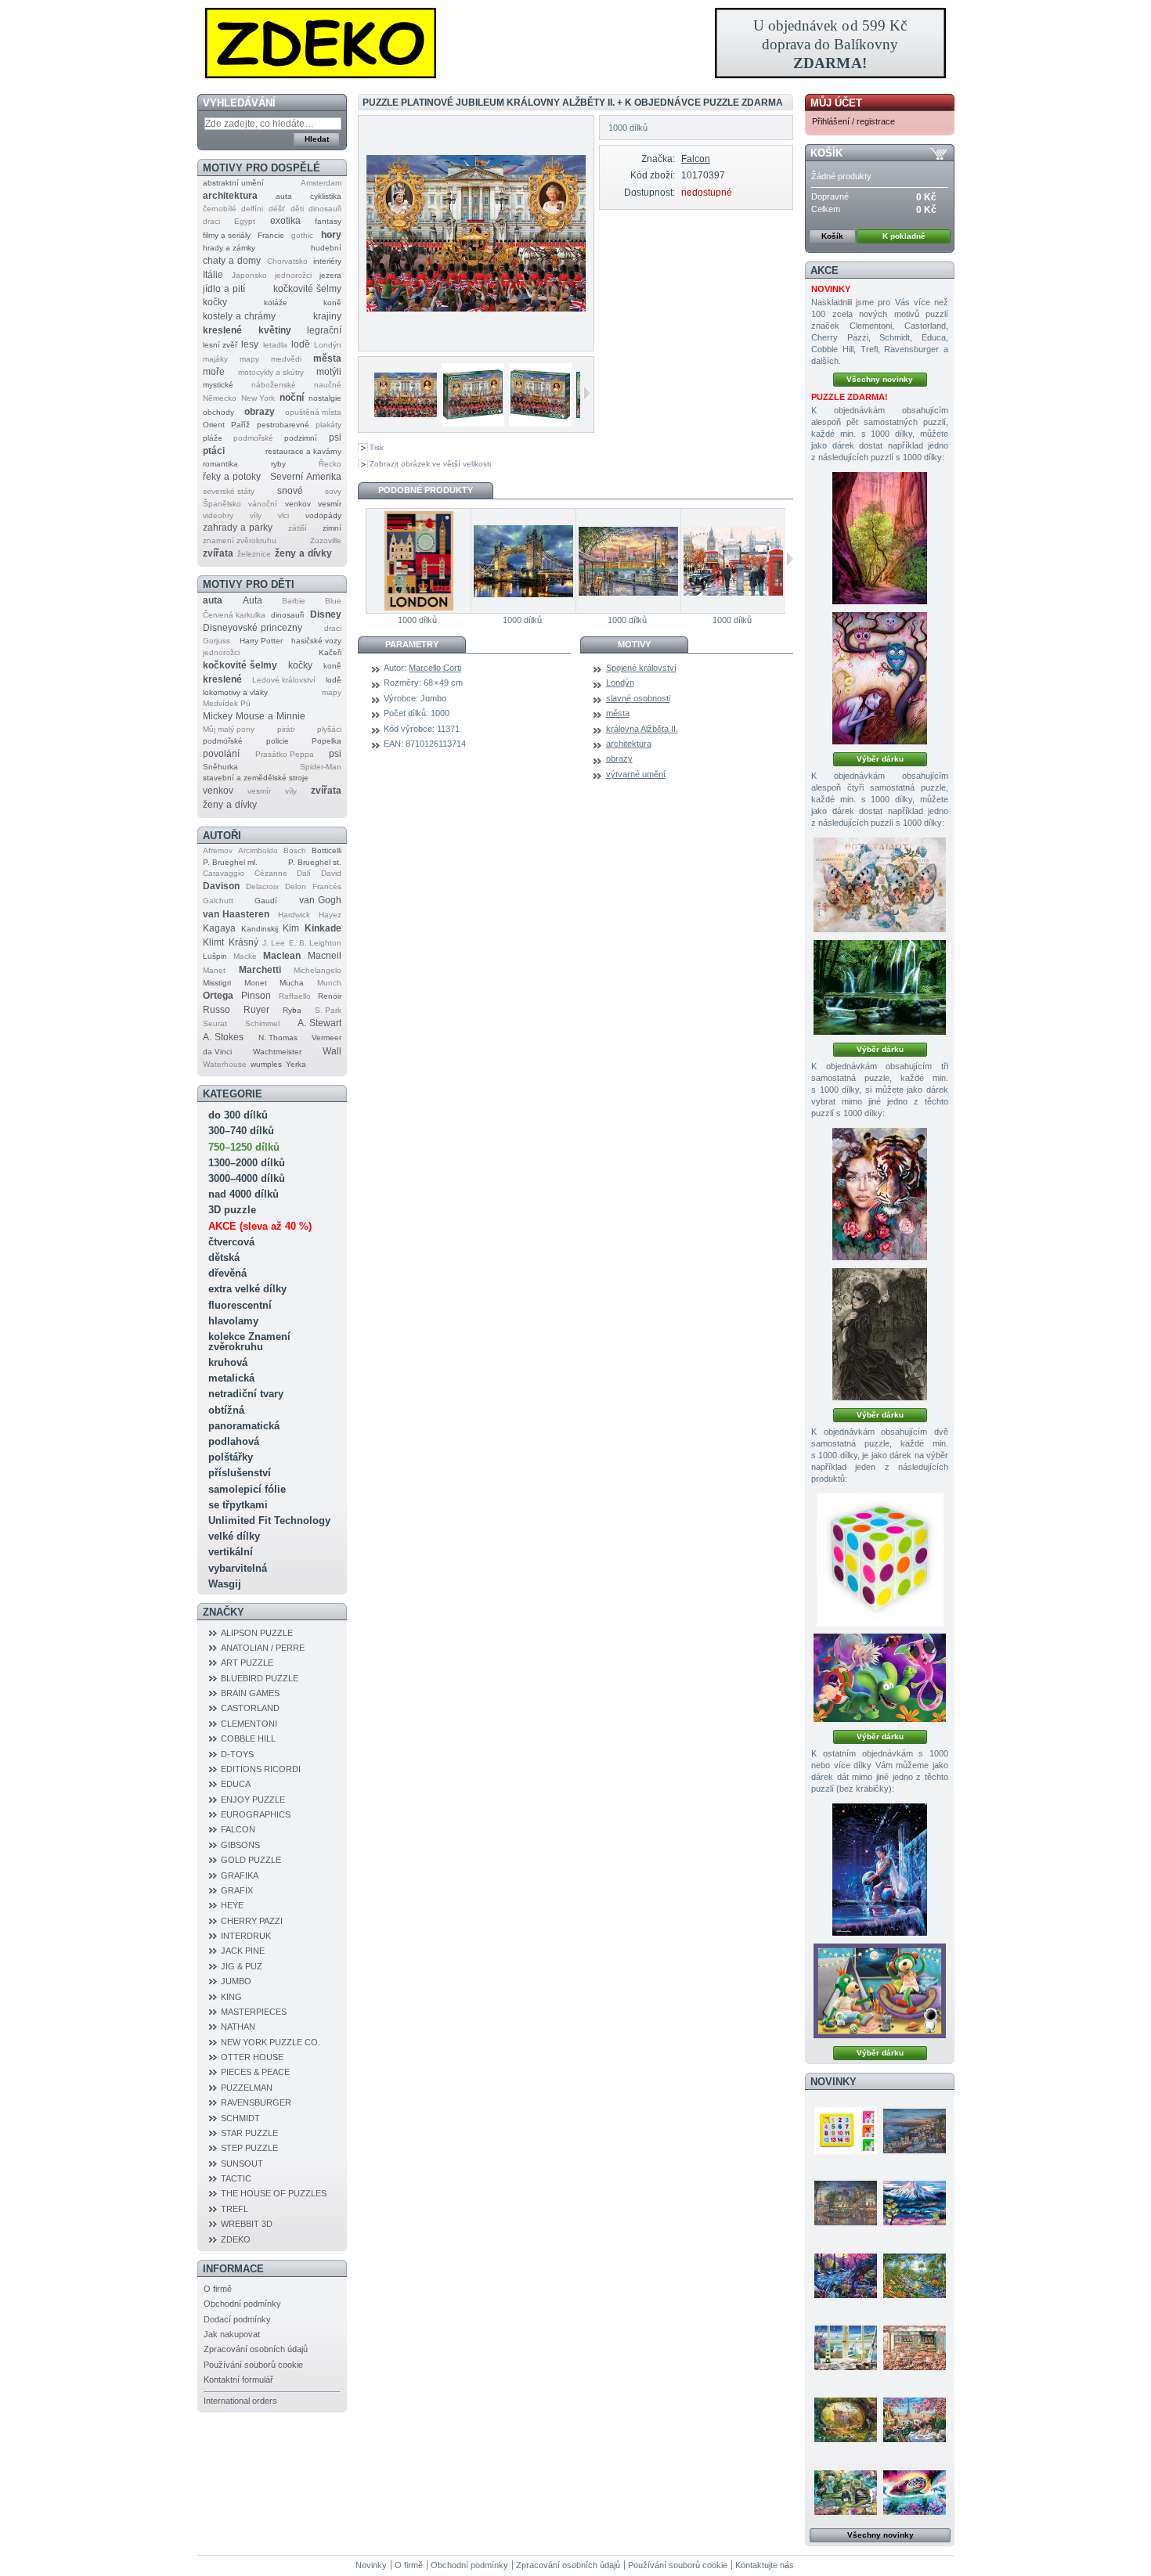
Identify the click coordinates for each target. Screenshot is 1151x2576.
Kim (291, 928)
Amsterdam (321, 183)
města (327, 358)
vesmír (330, 504)
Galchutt (218, 901)
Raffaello (295, 996)
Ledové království (284, 680)
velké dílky (234, 1536)
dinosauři (325, 209)
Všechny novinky (880, 379)
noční (292, 398)
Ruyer (256, 1010)
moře (214, 372)
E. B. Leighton (315, 943)
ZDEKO (236, 2239)
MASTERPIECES (254, 2012)
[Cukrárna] (915, 2347)
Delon (296, 886)
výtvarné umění (636, 774)
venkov (298, 504)
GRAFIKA (240, 1875)
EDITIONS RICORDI (261, 1769)
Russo (216, 1010)
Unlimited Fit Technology (269, 1520)
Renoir (330, 996)
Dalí (304, 873)
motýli (329, 372)
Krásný (244, 942)
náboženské (274, 385)
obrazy (260, 412)
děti (297, 209)
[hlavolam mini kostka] (880, 1560)
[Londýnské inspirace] (628, 561)
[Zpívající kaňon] (880, 538)
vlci (283, 515)
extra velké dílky (247, 1289)
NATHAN (238, 2027)
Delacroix (262, 886)
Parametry (412, 644)
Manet (214, 970)
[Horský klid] (915, 2203)
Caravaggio (224, 873)
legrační (324, 330)
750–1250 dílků (244, 1147)
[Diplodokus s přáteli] (880, 1678)
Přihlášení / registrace (853, 121)
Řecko (330, 464)
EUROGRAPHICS (256, 1814)
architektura (230, 196)
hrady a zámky (229, 248)
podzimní (301, 438)
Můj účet (836, 103)
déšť (277, 209)
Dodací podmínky (237, 2319)
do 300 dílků (238, 1115)
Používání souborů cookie (253, 2365)
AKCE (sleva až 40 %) (260, 1226)
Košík (826, 153)
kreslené (222, 330)
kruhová (228, 1362)
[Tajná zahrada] (846, 2492)
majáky (215, 359)
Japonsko (249, 275)
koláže (276, 303)
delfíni (252, 209)
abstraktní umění (233, 183)
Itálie (213, 275)
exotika (285, 221)
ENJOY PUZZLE (253, 1800)
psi (335, 438)
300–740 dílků (241, 1131)
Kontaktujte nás (765, 2565)
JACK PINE (243, 1951)
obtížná (226, 1410)
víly (256, 515)
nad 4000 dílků (244, 1194)
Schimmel (262, 1023)
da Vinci (217, 1052)
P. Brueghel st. (315, 862)
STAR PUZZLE (249, 2133)
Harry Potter (261, 641)
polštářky (231, 1457)
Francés (327, 886)
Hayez (330, 915)
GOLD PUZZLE (251, 1860)
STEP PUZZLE (249, 2148)
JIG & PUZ (242, 1966)
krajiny (327, 316)
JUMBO (236, 1981)
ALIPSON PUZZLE (257, 1633)
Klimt (213, 942)
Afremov (218, 850)
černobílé (220, 209)
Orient (214, 425)
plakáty (328, 425)
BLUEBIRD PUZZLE (260, 1678)
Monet (256, 983)
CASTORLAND (250, 1708)
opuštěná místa (313, 412)
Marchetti (260, 970)
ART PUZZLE (247, 1663)
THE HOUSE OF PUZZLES (274, 2193)
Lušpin (215, 956)
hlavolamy (233, 1321)
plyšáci (329, 729)
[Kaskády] (880, 987)
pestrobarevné (283, 425)
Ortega (218, 996)
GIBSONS (240, 1845)
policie (278, 741)
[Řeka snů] (846, 2275)
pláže (213, 438)
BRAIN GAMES (250, 1693)
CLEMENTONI (249, 1724)
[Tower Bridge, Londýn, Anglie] (523, 561)
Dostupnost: (649, 193)
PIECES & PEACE (255, 2072)
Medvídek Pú (227, 703)
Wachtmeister (277, 1052)
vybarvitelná (238, 1568)
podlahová (234, 1441)
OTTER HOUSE (252, 2057)
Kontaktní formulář (238, 2380)
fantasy (328, 221)
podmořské (253, 438)
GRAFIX (237, 1890)
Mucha (292, 983)
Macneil (325, 956)
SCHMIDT (240, 2118)
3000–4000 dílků (247, 1178)
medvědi (286, 359)
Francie (271, 235)
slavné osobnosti (638, 698)
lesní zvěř (220, 345)
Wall (332, 1051)
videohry (218, 515)
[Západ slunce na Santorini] (915, 2131)
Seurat (215, 1023)
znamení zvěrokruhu (240, 540)
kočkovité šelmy (307, 289)
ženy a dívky (303, 553)
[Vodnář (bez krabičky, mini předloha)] (880, 1870)
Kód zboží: (652, 175)
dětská (224, 1257)
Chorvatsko (287, 261)
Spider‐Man (321, 767)
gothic (302, 235)
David (331, 873)
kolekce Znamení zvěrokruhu (249, 1342)
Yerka (296, 1064)
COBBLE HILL (248, 1738)
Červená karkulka (234, 615)
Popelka (327, 741)
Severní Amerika (306, 477)
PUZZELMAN (247, 2088)
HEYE (232, 1905)
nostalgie (325, 398)
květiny (275, 330)
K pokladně (904, 236)
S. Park (328, 1010)
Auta (253, 600)
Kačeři (330, 652)
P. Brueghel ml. (230, 862)
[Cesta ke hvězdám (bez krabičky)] (880, 1991)
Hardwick (294, 915)
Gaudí (266, 901)
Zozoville (326, 540)
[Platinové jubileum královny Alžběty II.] (403, 402)
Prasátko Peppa (285, 754)
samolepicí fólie (247, 1489)
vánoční (263, 504)
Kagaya (219, 928)
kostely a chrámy (239, 316)
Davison (221, 886)
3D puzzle (232, 1210)
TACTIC (236, 2178)
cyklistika (326, 196)
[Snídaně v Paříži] (915, 2419)
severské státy (229, 491)
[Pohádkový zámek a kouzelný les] (846, 2419)
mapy (249, 359)
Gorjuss (216, 641)
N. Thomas (278, 1038)
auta (284, 196)
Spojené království (641, 668)
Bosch (295, 850)
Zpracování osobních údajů (256, 2349)
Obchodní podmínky (242, 2304)
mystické (218, 385)
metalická (231, 1378)
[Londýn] (418, 561)
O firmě (218, 2289)
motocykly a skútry (271, 372)
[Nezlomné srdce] (880, 1194)
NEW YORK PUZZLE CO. (271, 2042)
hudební (326, 248)
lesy (250, 344)
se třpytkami (238, 1505)
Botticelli (327, 850)
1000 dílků (417, 620)
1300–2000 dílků (247, 1163)
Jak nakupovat (232, 2334)
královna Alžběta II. (642, 729)
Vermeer (327, 1038)
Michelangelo (318, 970)
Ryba (292, 1010)
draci (211, 221)
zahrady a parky (238, 528)
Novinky (833, 2082)
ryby (278, 464)
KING (231, 1997)
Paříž (240, 425)
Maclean (282, 956)
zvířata (218, 553)
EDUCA (236, 1784)
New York (258, 398)
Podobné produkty (426, 490)
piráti (286, 729)
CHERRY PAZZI (252, 1921)
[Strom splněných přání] (880, 678)
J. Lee (274, 943)
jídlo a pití (224, 289)
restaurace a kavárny (303, 451)
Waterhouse (225, 1064)
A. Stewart (319, 1023)
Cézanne (271, 873)
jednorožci (293, 275)
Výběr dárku (880, 759)
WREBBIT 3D (247, 2224)
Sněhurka (220, 767)
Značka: (658, 159)
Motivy (634, 644)
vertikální (231, 1552)
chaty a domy (232, 261)
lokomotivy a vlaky (235, 692)
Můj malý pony (229, 729)
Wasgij (225, 1584)
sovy (333, 491)
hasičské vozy (316, 641)
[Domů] (575, 43)
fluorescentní (240, 1305)
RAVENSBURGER (256, 2102)
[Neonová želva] (915, 2492)
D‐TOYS (237, 1754)
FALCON (238, 1829)
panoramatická (244, 1426)
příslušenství (240, 1473)
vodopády (323, 515)
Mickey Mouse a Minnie (254, 716)
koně (332, 303)
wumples (266, 1064)
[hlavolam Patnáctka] (846, 2131)
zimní (332, 528)
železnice (254, 554)
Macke (245, 956)
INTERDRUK (246, 1936)
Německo (220, 398)
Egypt (245, 221)
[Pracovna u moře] (846, 2347)
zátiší (298, 528)
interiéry (327, 261)
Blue (333, 601)
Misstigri (217, 983)
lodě (301, 344)
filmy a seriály (227, 235)
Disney (326, 614)
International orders (240, 2401)
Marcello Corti (435, 668)
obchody (218, 412)
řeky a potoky (232, 477)
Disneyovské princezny (253, 628)
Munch (329, 983)
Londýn (328, 345)
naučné (328, 385)
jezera (330, 275)
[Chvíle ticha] (880, 1334)
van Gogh (320, 900)
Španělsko (222, 504)
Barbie (294, 601)
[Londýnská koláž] (733, 561)
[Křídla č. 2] (880, 885)
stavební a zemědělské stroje (256, 778)
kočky (215, 302)
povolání (221, 754)
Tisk (377, 447)
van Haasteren (236, 914)
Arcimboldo (258, 850)
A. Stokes (223, 1037)
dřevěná (227, 1273)
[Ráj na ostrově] (915, 2275)
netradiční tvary (246, 1394)
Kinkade (323, 928)
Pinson (256, 996)
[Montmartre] (846, 2203)
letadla (275, 345)
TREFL (235, 2209)
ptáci (214, 451)
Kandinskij (260, 929)
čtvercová (231, 1242)
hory (331, 235)
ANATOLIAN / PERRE (263, 1648)
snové (290, 491)
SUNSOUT (242, 2163)
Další (587, 393)
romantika (220, 464)
